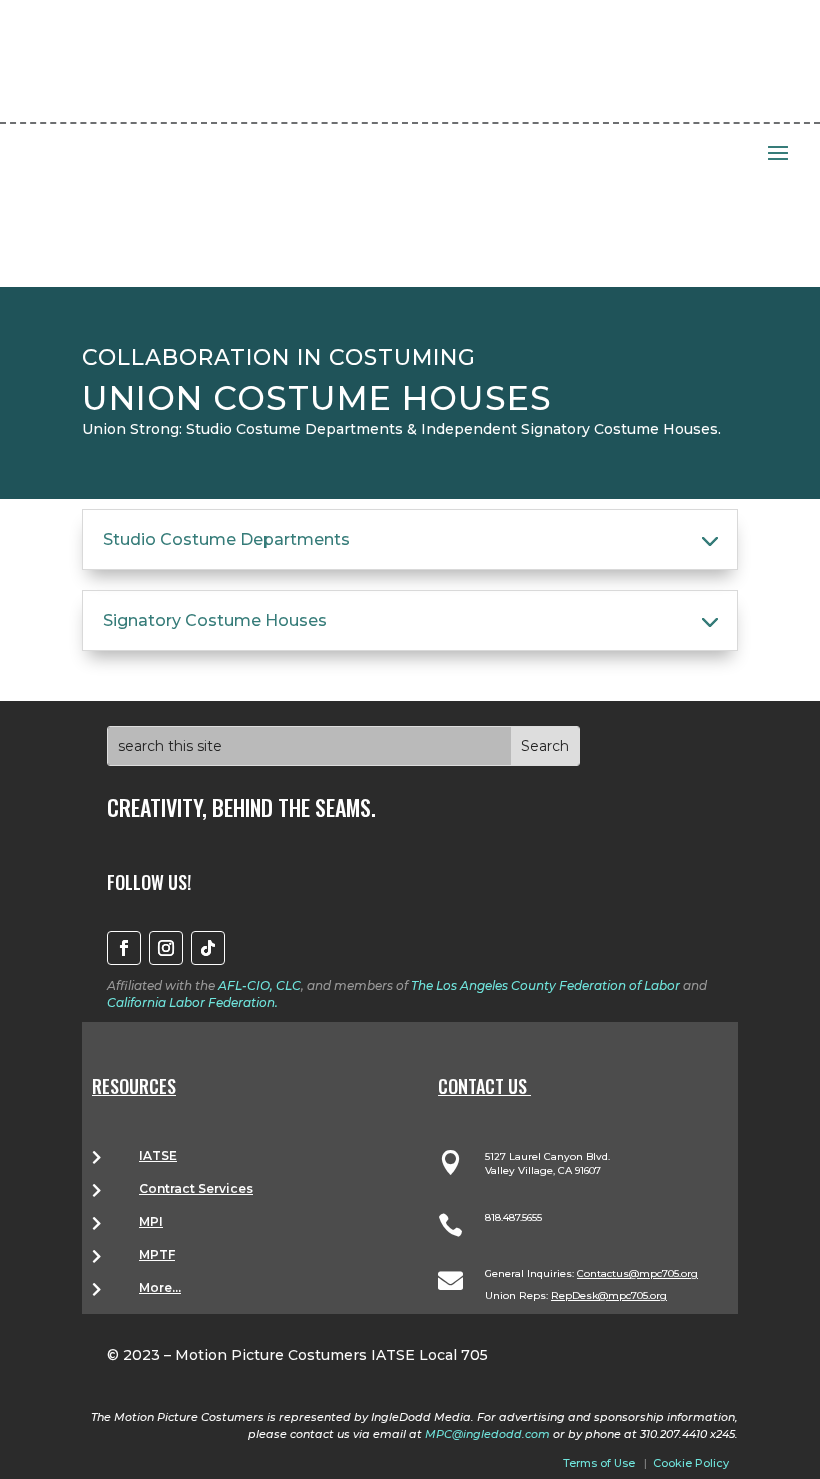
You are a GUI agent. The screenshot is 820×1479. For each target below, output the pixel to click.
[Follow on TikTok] (208, 948)
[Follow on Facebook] (124, 948)
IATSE (158, 1155)
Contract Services (196, 1188)
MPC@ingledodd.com (487, 1434)
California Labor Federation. (192, 1002)
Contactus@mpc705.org (637, 1273)
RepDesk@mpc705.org (609, 1295)
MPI (151, 1221)
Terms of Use (599, 1463)
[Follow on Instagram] (166, 948)
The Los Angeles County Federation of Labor (545, 985)
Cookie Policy (691, 1463)
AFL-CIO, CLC (259, 985)
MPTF (157, 1254)
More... (160, 1287)
